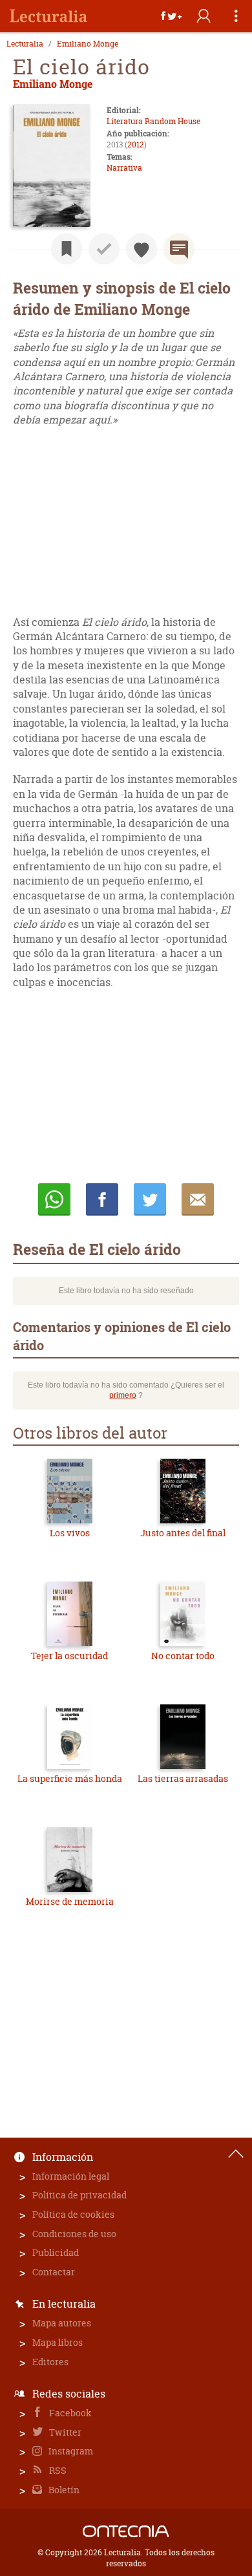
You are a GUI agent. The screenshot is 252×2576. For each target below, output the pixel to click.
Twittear (150, 1199)
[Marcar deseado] (142, 249)
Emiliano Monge (88, 44)
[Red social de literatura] (48, 16)
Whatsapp (54, 1199)
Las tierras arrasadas (183, 1778)
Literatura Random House (153, 121)
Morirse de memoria (70, 1901)
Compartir (102, 1199)
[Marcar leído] (104, 249)
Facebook (69, 2413)
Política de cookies (73, 2214)
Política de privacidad (79, 2195)
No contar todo (183, 1656)
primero (123, 1395)
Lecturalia (25, 44)
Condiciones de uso (74, 2234)
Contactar (54, 2272)
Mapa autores (62, 2323)
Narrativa (124, 168)
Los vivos (70, 1533)
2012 (136, 145)
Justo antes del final (183, 1533)
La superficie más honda (70, 1778)
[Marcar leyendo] (67, 249)
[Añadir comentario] (179, 249)
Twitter (64, 2432)
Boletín (63, 2490)
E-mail (198, 1199)
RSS (57, 2470)
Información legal (71, 2176)
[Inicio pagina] (236, 2154)
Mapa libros (58, 2342)
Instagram (70, 2451)
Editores (50, 2362)
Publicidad (56, 2252)
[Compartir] (171, 16)
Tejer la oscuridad (69, 1656)
